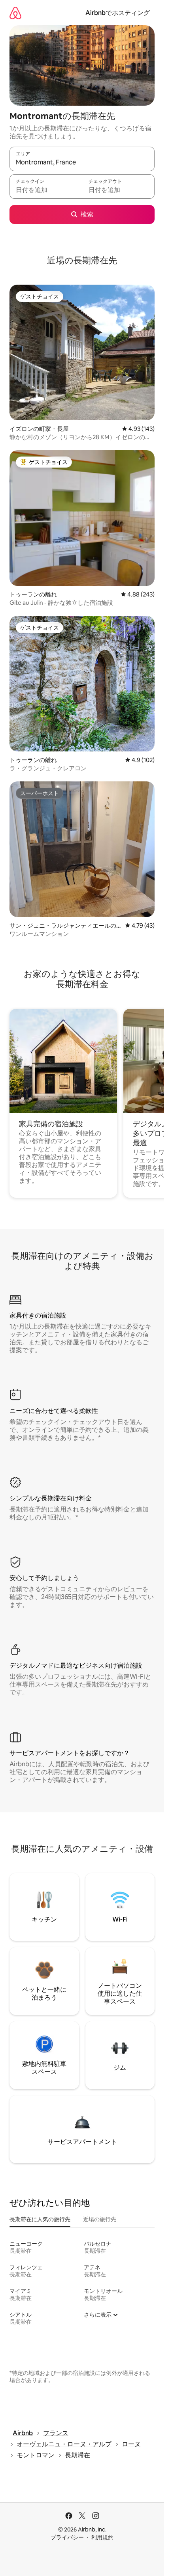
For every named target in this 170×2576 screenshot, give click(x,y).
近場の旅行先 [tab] (100, 2219)
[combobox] (82, 162)
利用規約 (102, 2537)
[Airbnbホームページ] (15, 13)
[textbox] (46, 190)
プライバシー (67, 2537)
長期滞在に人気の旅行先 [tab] (40, 2219)
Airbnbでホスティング (118, 13)
